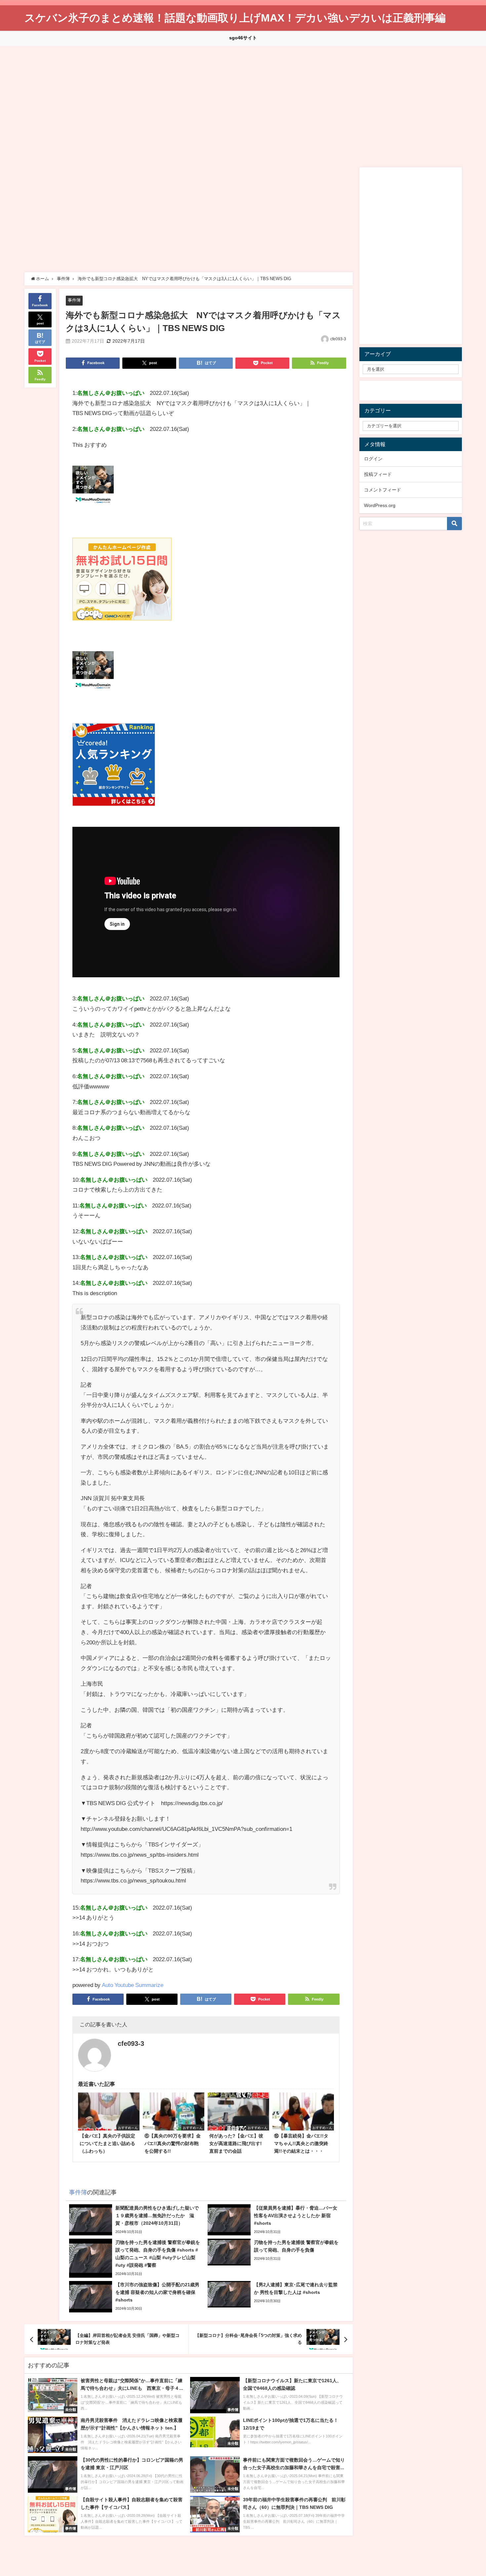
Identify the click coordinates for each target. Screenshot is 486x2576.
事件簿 (74, 300)
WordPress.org (380, 505)
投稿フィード (378, 474)
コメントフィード (383, 490)
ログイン (373, 459)
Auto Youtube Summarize (133, 1985)
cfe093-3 (338, 339)
